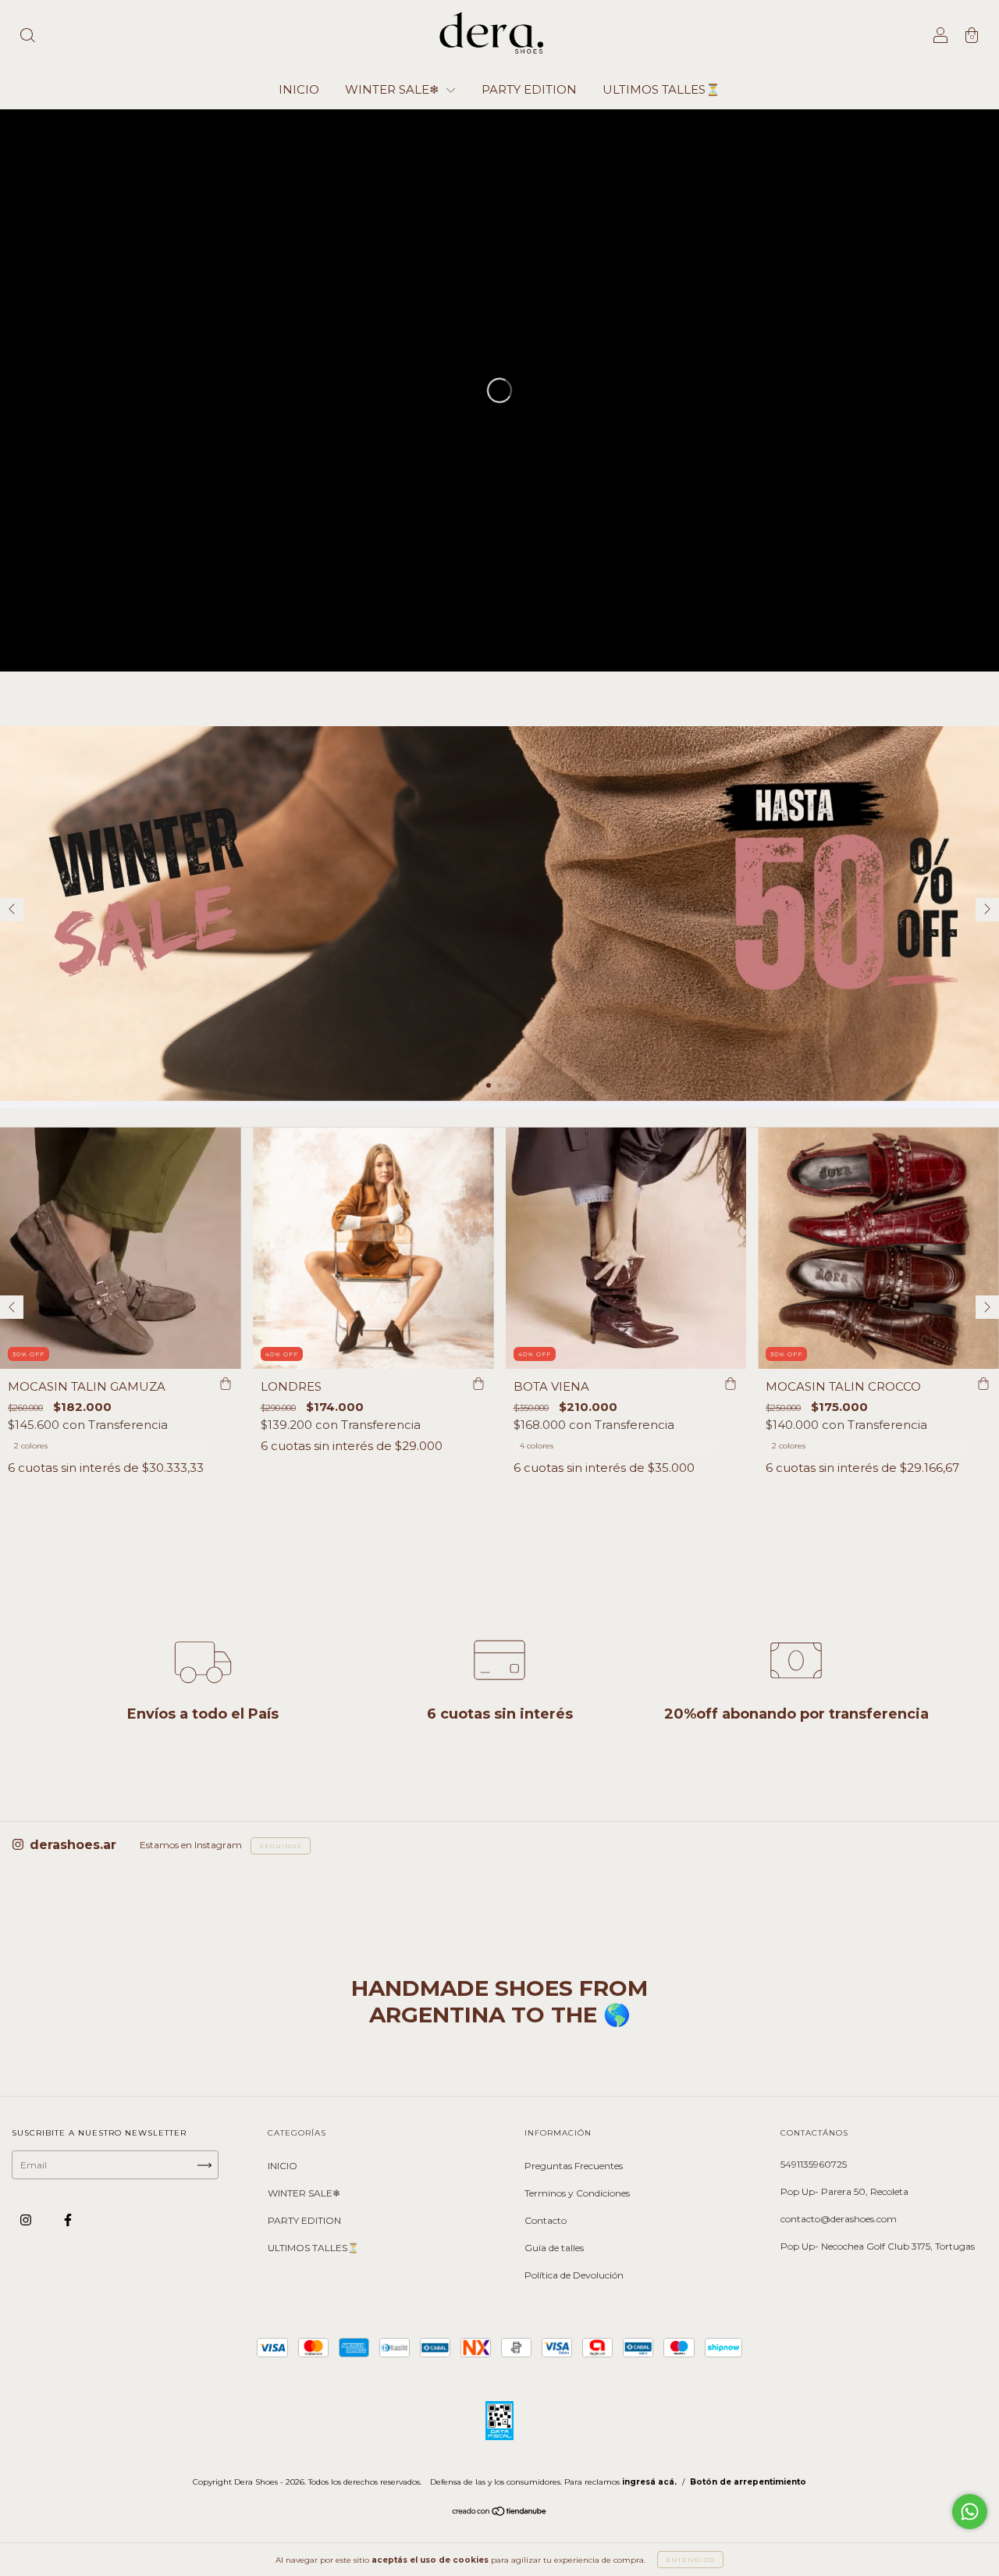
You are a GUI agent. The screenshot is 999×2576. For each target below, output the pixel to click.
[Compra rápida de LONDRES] (478, 1384)
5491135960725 (814, 2164)
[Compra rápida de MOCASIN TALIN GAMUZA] (226, 1384)
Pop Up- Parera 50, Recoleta (844, 2191)
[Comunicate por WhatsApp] (970, 2512)
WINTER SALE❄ (394, 89)
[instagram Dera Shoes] (27, 2220)
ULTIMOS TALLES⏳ (661, 89)
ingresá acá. (649, 2482)
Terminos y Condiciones (577, 2193)
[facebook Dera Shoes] (68, 2220)
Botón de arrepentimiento (748, 2482)
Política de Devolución (574, 2275)
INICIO (299, 89)
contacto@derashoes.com (839, 2219)
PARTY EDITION (529, 89)
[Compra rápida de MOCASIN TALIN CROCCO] (983, 1384)
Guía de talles (554, 2248)
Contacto (546, 2220)
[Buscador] (27, 37)
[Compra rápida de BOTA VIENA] (731, 1384)
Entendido (690, 2560)
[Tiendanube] (500, 2513)
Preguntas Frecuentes (574, 2166)
